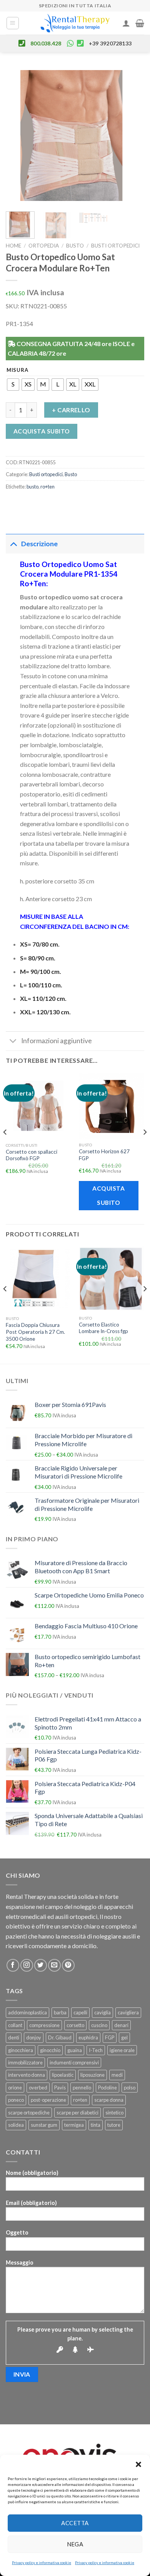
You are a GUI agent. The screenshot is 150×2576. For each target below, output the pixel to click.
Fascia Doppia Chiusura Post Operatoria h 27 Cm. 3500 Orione (35, 1332)
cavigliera (128, 2012)
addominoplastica (27, 2012)
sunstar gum (44, 2125)
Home (13, 246)
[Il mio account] (126, 23)
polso (130, 2088)
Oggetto (17, 2232)
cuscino (99, 2025)
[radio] (13, 385)
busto (32, 487)
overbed (38, 2088)
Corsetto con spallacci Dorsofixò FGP (32, 1155)
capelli (80, 2012)
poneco (16, 2100)
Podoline (107, 2088)
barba (60, 2012)
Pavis (60, 2088)
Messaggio (20, 2262)
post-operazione (48, 2100)
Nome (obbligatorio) (32, 2173)
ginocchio (50, 2050)
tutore (114, 2125)
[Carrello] (140, 23)
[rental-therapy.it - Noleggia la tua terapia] (75, 23)
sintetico (114, 2113)
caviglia (102, 2012)
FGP (110, 2037)
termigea (74, 2125)
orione (15, 2088)
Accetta (75, 2523)
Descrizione (39, 544)
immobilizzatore (25, 2062)
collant (15, 2025)
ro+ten (47, 487)
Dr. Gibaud (60, 2037)
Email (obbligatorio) (31, 2203)
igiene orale (122, 2050)
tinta (96, 2125)
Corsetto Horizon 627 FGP (104, 1155)
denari (121, 2025)
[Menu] (13, 23)
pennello (82, 2088)
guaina (75, 2050)
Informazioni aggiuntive (57, 1041)
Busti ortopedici (115, 246)
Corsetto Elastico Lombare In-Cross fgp (103, 1328)
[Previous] (18, 137)
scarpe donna (109, 2100)
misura (17, 370)
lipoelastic (63, 2075)
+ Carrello (71, 410)
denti (14, 2037)
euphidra (88, 2037)
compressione (44, 2025)
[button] (138, 2464)
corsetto (75, 2025)
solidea (16, 2125)
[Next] (132, 137)
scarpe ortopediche (29, 2113)
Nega (75, 2544)
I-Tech (96, 2050)
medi (117, 2075)
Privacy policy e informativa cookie (42, 2563)
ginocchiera (21, 2050)
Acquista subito (42, 431)
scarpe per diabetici (77, 2113)
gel (124, 2037)
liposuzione (92, 2075)
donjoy (34, 2037)
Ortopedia (44, 246)
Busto (75, 246)
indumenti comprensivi (74, 2062)
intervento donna (27, 2075)
